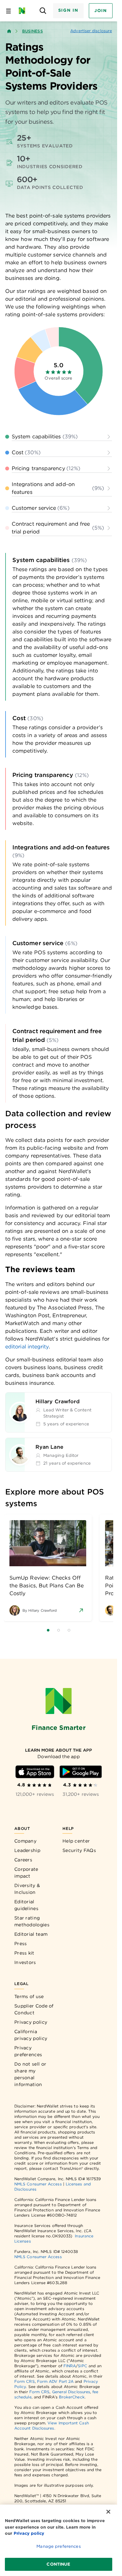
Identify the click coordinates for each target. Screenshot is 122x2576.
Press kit (24, 1953)
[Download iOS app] (35, 1772)
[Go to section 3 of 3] (69, 1630)
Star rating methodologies (32, 1921)
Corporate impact (26, 1873)
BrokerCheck (72, 2397)
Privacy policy (31, 2022)
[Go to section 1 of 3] (48, 1630)
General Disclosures (71, 2392)
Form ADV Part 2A (55, 2381)
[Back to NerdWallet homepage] (9, 31)
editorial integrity (27, 1347)
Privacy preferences (28, 2051)
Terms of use (29, 1996)
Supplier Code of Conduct (34, 2009)
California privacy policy (31, 2035)
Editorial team (31, 1934)
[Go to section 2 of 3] (59, 1630)
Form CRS (25, 2381)
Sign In (68, 10)
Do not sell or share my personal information (30, 2074)
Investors (25, 1962)
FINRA (70, 2366)
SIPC (82, 2366)
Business (33, 31)
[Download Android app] (81, 1772)
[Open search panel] (43, 11)
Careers (23, 1860)
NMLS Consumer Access (38, 2184)
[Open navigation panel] (8, 11)
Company (25, 1841)
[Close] (108, 2512)
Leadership (27, 1850)
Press (21, 1944)
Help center (76, 1841)
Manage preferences (58, 2546)
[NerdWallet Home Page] (24, 11)
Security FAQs (79, 1850)
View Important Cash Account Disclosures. (52, 2426)
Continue (58, 2564)
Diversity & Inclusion (27, 1889)
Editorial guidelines (26, 1905)
